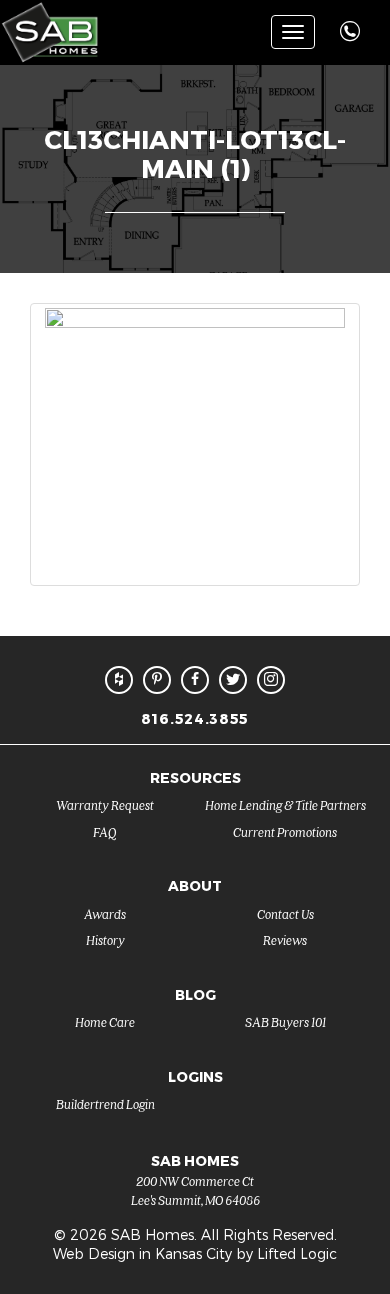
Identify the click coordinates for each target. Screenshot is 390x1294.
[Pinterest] (157, 680)
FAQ (105, 831)
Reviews (285, 939)
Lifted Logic (297, 1253)
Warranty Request (105, 804)
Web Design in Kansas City (142, 1253)
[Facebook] (195, 680)
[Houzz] (119, 680)
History (105, 939)
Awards (105, 913)
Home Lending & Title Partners (285, 804)
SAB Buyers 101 (285, 1021)
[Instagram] (271, 680)
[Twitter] (233, 680)
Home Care (105, 1021)
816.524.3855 (195, 718)
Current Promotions (285, 831)
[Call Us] (352, 20)
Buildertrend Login (105, 1103)
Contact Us (285, 913)
